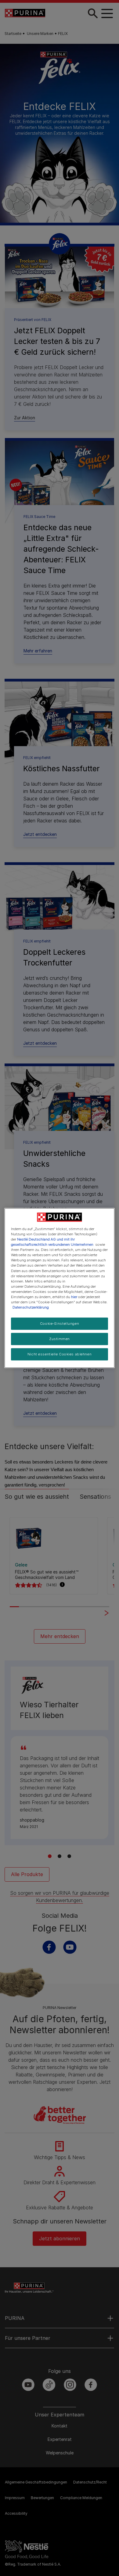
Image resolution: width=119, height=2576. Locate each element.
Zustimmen (60, 1339)
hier (74, 1297)
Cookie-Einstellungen (60, 1324)
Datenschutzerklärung (31, 1307)
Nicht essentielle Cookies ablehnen (60, 1354)
